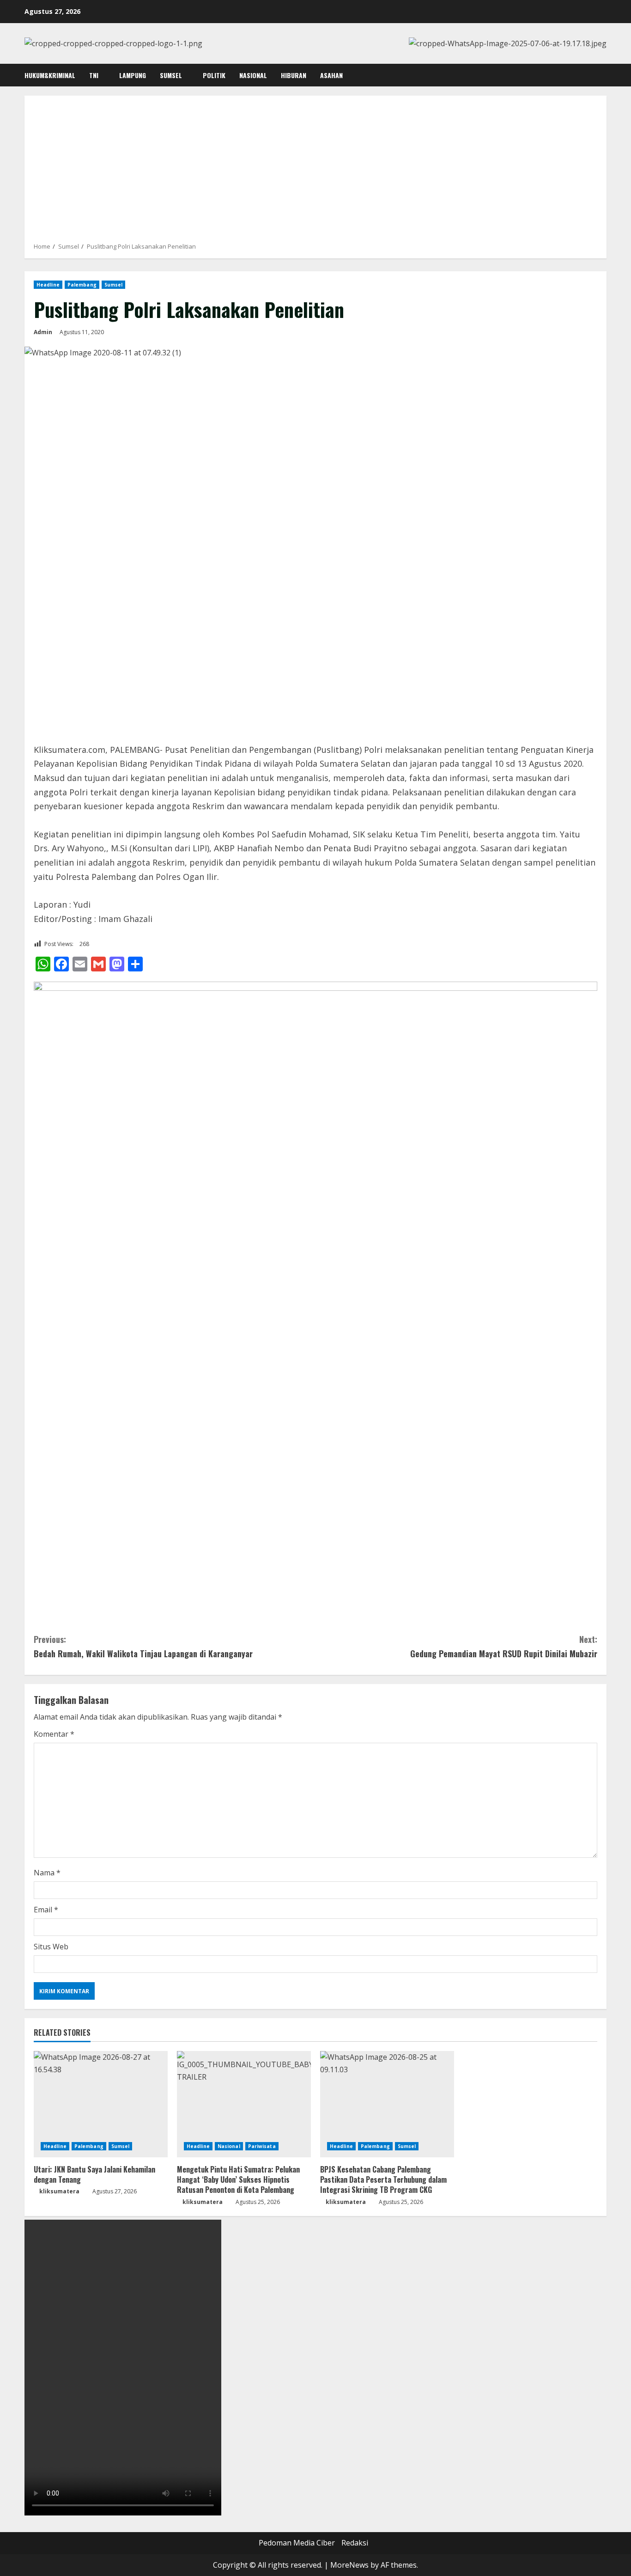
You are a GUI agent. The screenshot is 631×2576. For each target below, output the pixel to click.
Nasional (253, 75)
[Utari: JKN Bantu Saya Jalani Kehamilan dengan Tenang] (101, 2104)
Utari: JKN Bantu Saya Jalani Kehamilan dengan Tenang (94, 2174)
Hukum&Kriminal (50, 75)
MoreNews (349, 2565)
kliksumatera (59, 2191)
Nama (47, 1873)
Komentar (54, 1734)
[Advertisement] (315, 172)
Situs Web (51, 1947)
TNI (94, 75)
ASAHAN (331, 75)
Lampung (133, 75)
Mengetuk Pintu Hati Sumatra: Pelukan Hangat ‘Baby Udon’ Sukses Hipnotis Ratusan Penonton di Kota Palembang (238, 2180)
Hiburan (294, 75)
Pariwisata (262, 2146)
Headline (48, 285)
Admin (43, 332)
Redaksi (355, 2543)
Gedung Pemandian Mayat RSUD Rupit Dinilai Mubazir (504, 1646)
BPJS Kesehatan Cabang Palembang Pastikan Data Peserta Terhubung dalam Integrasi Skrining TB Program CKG (383, 2180)
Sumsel (171, 75)
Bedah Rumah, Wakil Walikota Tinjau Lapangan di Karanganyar (143, 1646)
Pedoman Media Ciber (297, 2543)
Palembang (82, 285)
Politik (214, 75)
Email (46, 1910)
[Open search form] (604, 75)
